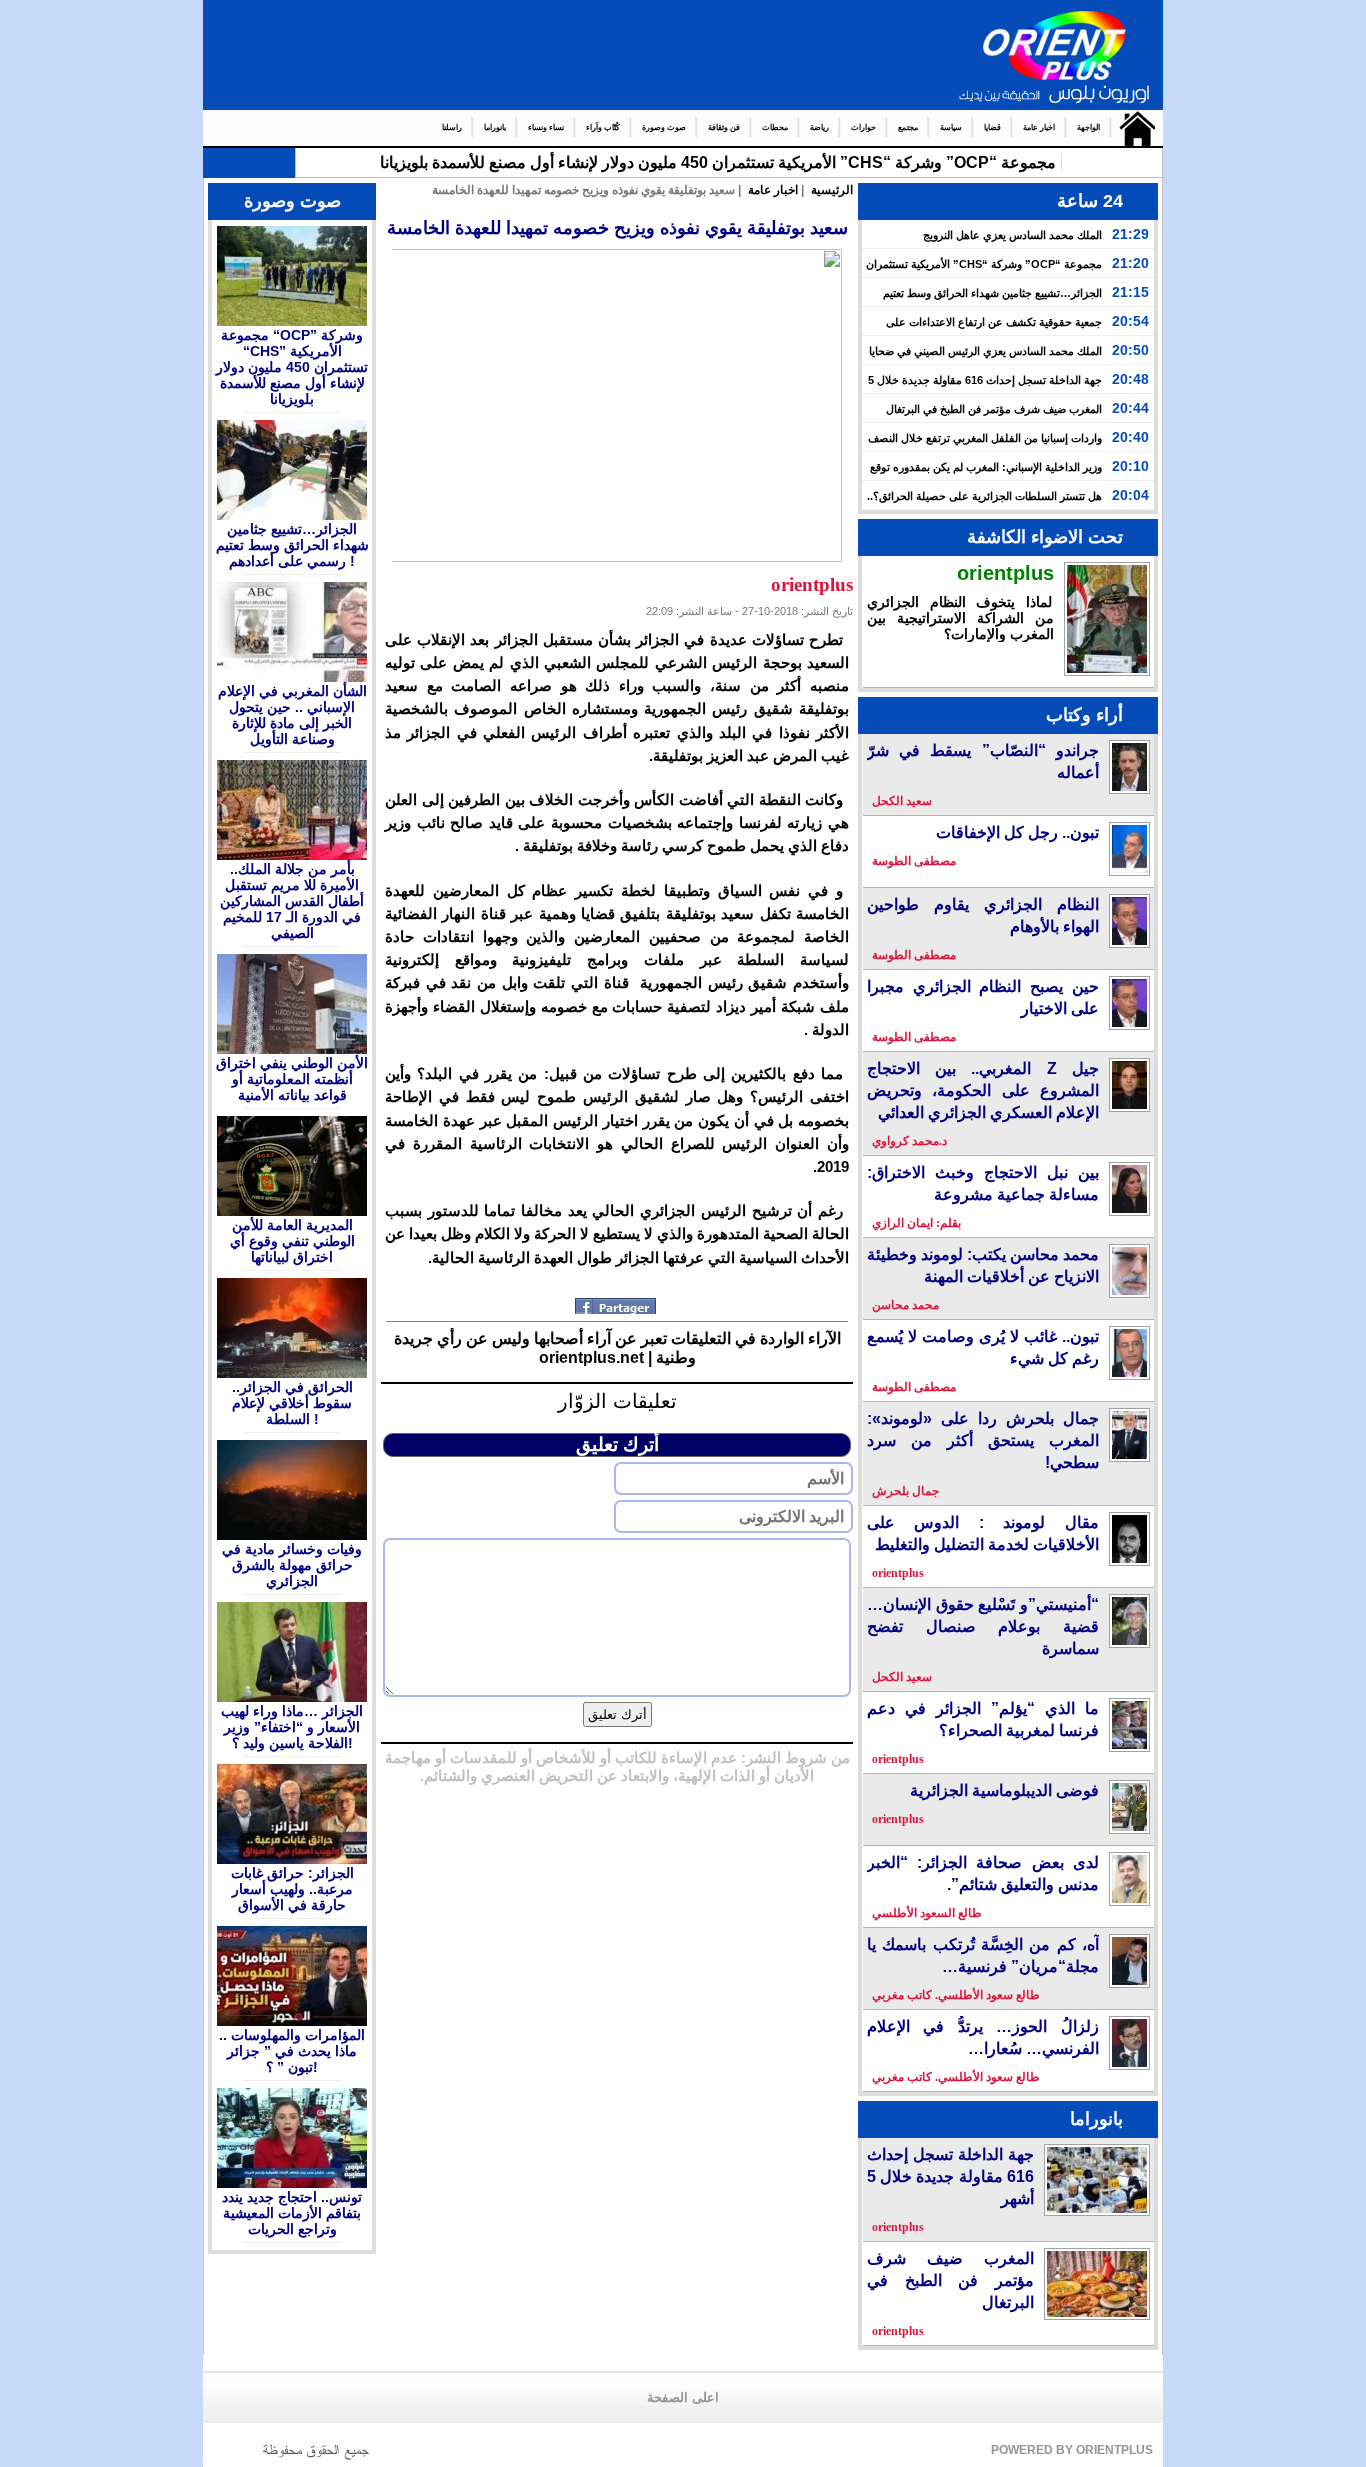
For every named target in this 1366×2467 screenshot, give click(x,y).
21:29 (1130, 234)
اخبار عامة (1039, 127)
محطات (775, 127)
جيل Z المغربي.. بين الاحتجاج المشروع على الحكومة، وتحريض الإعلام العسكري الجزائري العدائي (983, 1090)
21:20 (1130, 263)
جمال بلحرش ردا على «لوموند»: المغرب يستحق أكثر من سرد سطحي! (983, 1440)
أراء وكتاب (1084, 715)
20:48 (1130, 379)
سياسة (951, 127)
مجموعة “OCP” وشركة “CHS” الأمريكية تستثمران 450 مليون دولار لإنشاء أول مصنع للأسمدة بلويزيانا (292, 367)
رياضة (819, 127)
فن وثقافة (724, 127)
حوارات (863, 127)
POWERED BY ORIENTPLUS (1072, 2450)
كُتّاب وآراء (603, 127)
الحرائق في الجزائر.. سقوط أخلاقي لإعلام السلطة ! (292, 1403)
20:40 (1130, 437)
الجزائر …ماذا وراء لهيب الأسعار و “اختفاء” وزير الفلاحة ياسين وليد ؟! (292, 1727)
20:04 (1130, 495)
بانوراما (495, 127)
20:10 (1130, 466)
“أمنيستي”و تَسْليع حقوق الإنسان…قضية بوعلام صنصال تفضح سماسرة (983, 1626)
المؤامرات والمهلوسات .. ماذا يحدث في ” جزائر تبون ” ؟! (292, 2051)
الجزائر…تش (1009, 162)
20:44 (1130, 408)
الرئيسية (1132, 128)
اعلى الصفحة (683, 2398)
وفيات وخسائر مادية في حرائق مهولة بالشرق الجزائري (292, 1565)
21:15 (1130, 292)
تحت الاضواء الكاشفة (1045, 537)
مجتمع (908, 127)
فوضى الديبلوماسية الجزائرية (1004, 1790)
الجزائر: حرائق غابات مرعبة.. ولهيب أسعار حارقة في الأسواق (292, 1889)
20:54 (1130, 321)
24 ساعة (1090, 201)
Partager (617, 1306)
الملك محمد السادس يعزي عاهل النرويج (1012, 235)
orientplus (1005, 573)
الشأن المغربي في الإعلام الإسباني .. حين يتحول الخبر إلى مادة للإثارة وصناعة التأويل (292, 715)
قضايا (992, 127)
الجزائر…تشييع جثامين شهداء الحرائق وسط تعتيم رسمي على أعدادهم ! (292, 545)
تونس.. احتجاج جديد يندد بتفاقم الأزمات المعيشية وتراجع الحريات (292, 2213)
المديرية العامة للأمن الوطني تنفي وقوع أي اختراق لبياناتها (292, 1241)
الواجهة (1088, 127)
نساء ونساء (546, 127)
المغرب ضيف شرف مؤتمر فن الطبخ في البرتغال (994, 409)
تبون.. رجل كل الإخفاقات (1017, 832)
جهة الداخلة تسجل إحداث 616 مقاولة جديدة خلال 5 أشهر (950, 2176)
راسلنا (452, 127)
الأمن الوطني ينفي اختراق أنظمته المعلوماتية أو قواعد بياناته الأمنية (292, 1079)
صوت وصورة (664, 127)
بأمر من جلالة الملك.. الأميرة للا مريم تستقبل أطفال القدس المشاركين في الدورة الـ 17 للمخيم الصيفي (292, 901)
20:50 (1130, 350)
